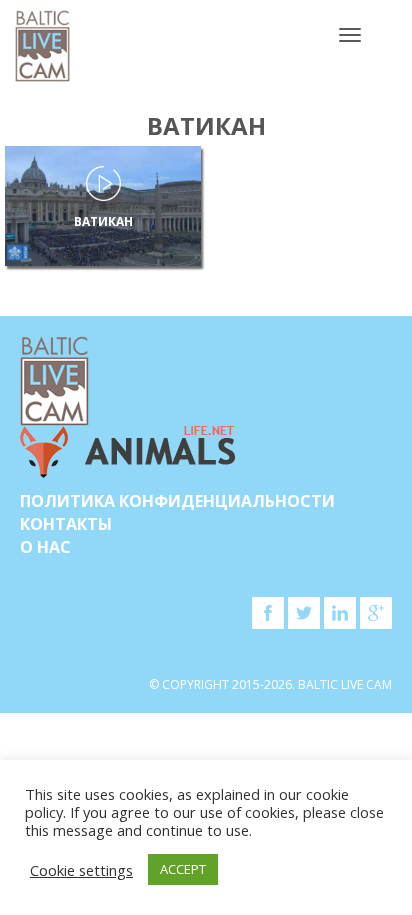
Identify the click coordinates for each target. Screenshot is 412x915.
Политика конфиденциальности (177, 501)
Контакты (66, 524)
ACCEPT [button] (183, 869)
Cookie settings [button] (81, 870)
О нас (45, 547)
